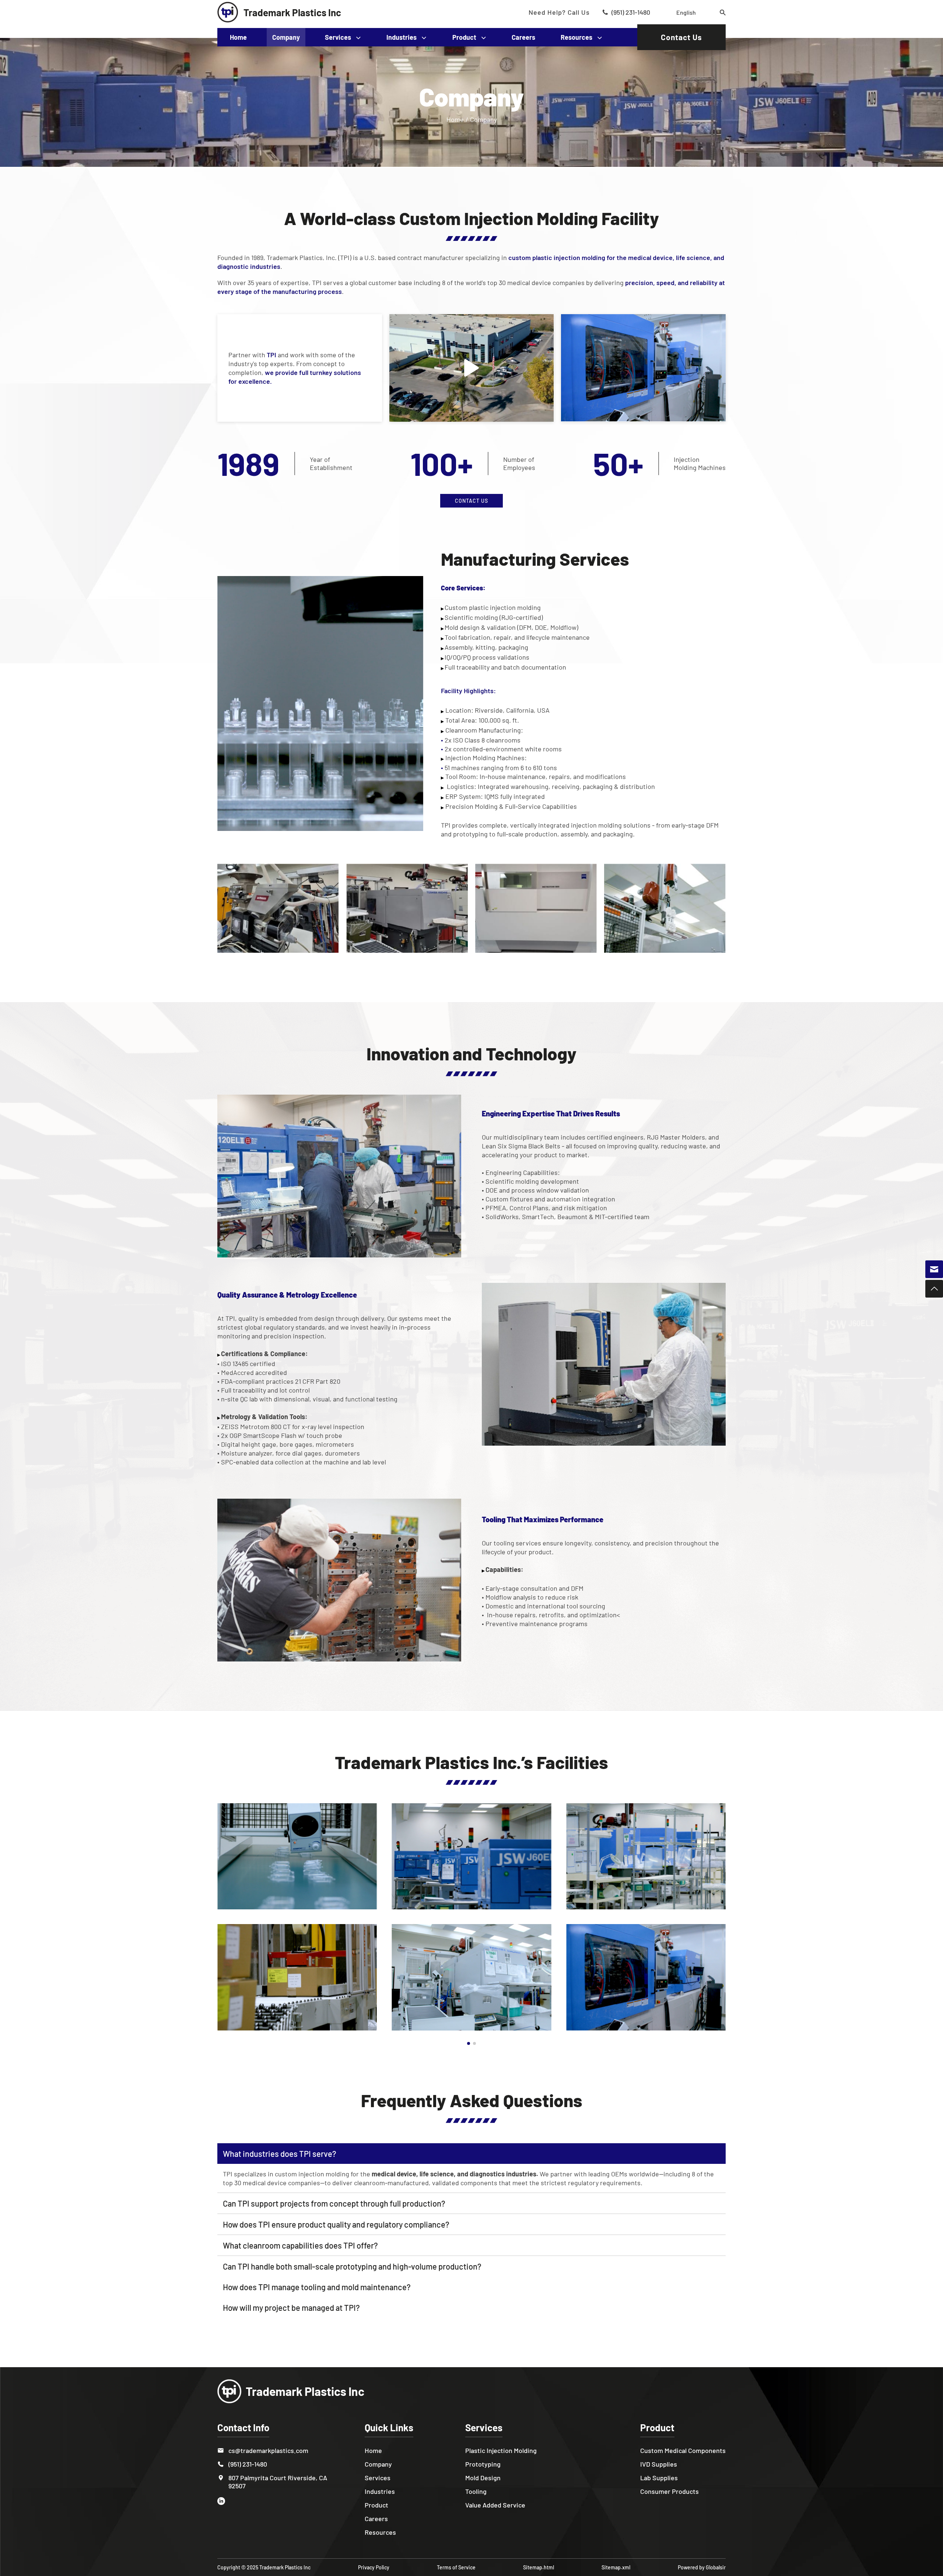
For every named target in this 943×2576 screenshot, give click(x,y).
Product (464, 37)
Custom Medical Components (683, 2450)
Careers (523, 37)
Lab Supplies (659, 2478)
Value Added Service (495, 2505)
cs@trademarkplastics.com (268, 2450)
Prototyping (483, 2464)
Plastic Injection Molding (501, 2450)
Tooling (476, 2491)
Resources (576, 37)
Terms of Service (456, 2567)
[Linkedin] (224, 2501)
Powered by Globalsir (702, 2567)
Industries (402, 37)
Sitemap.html (539, 2567)
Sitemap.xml (616, 2567)
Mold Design (483, 2478)
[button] (469, 2043)
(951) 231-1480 (631, 12)
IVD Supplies (659, 2464)
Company (286, 37)
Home (238, 37)
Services (338, 37)
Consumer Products (669, 2491)
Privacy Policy (374, 2567)
